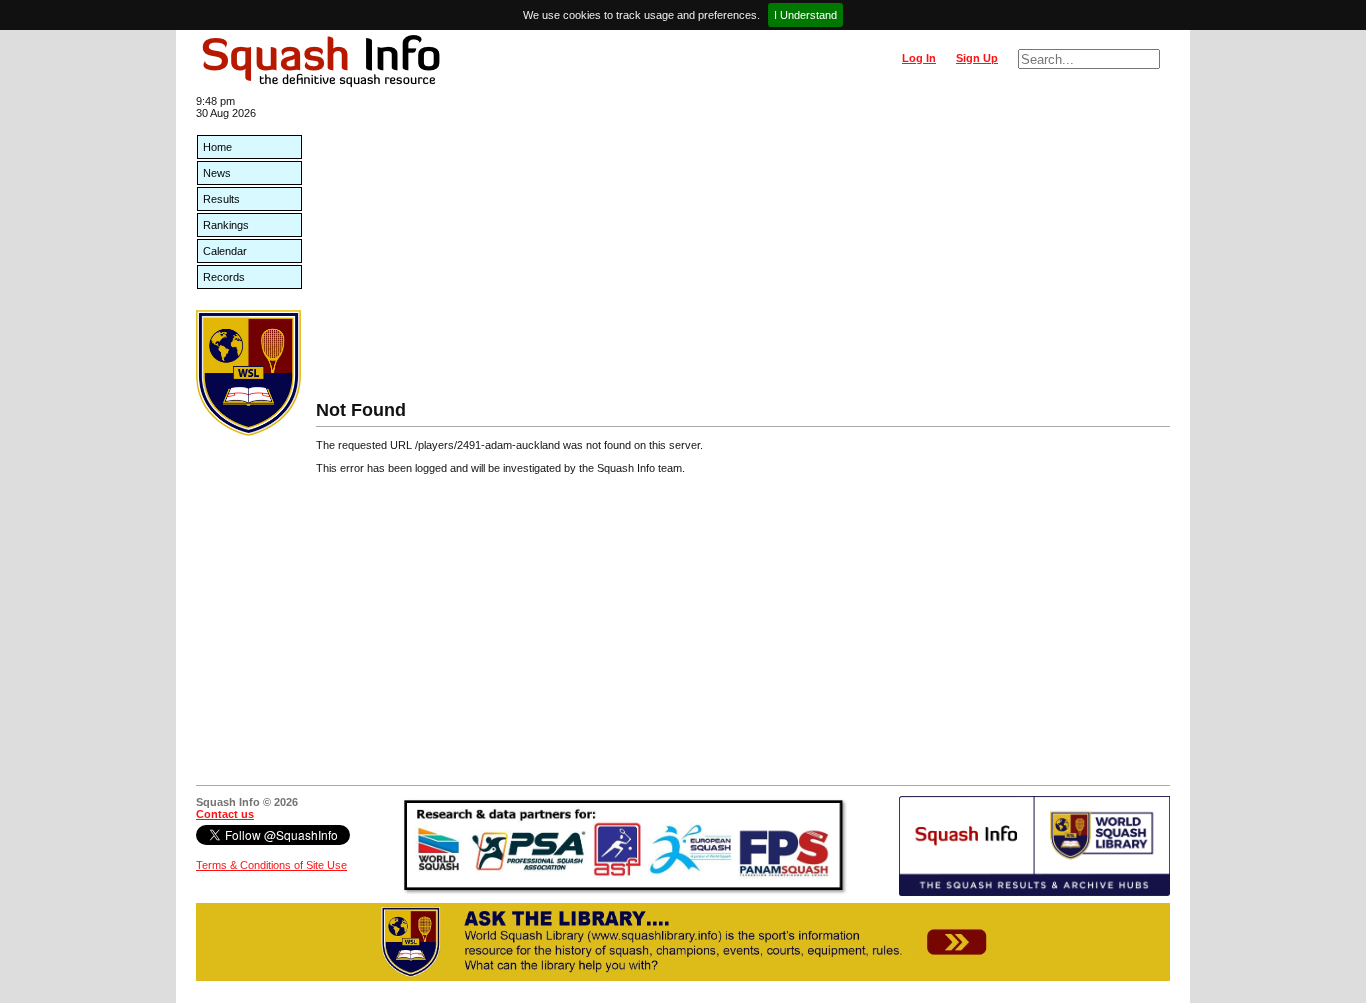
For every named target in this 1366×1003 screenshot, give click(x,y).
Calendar (225, 251)
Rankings (226, 225)
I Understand (805, 15)
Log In (919, 58)
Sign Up (977, 58)
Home (217, 147)
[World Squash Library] (248, 432)
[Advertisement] (743, 250)
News (217, 173)
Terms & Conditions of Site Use (271, 865)
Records (224, 277)
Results (221, 199)
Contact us (225, 814)
